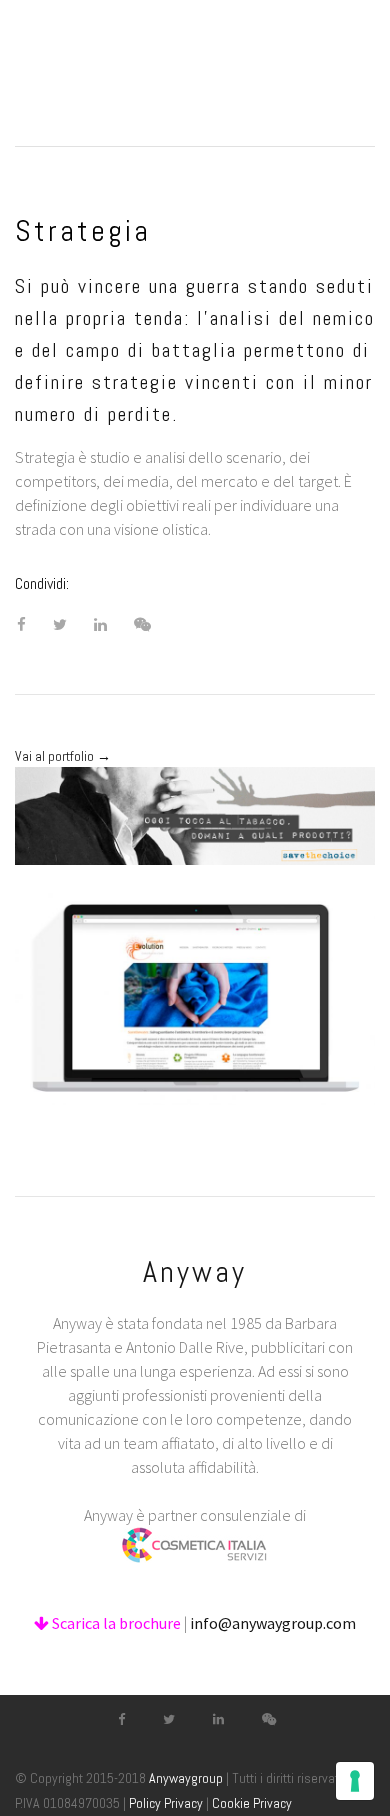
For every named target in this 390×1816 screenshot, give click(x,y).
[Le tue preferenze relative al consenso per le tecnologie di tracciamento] (355, 1781)
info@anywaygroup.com (273, 1623)
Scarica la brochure (115, 1623)
